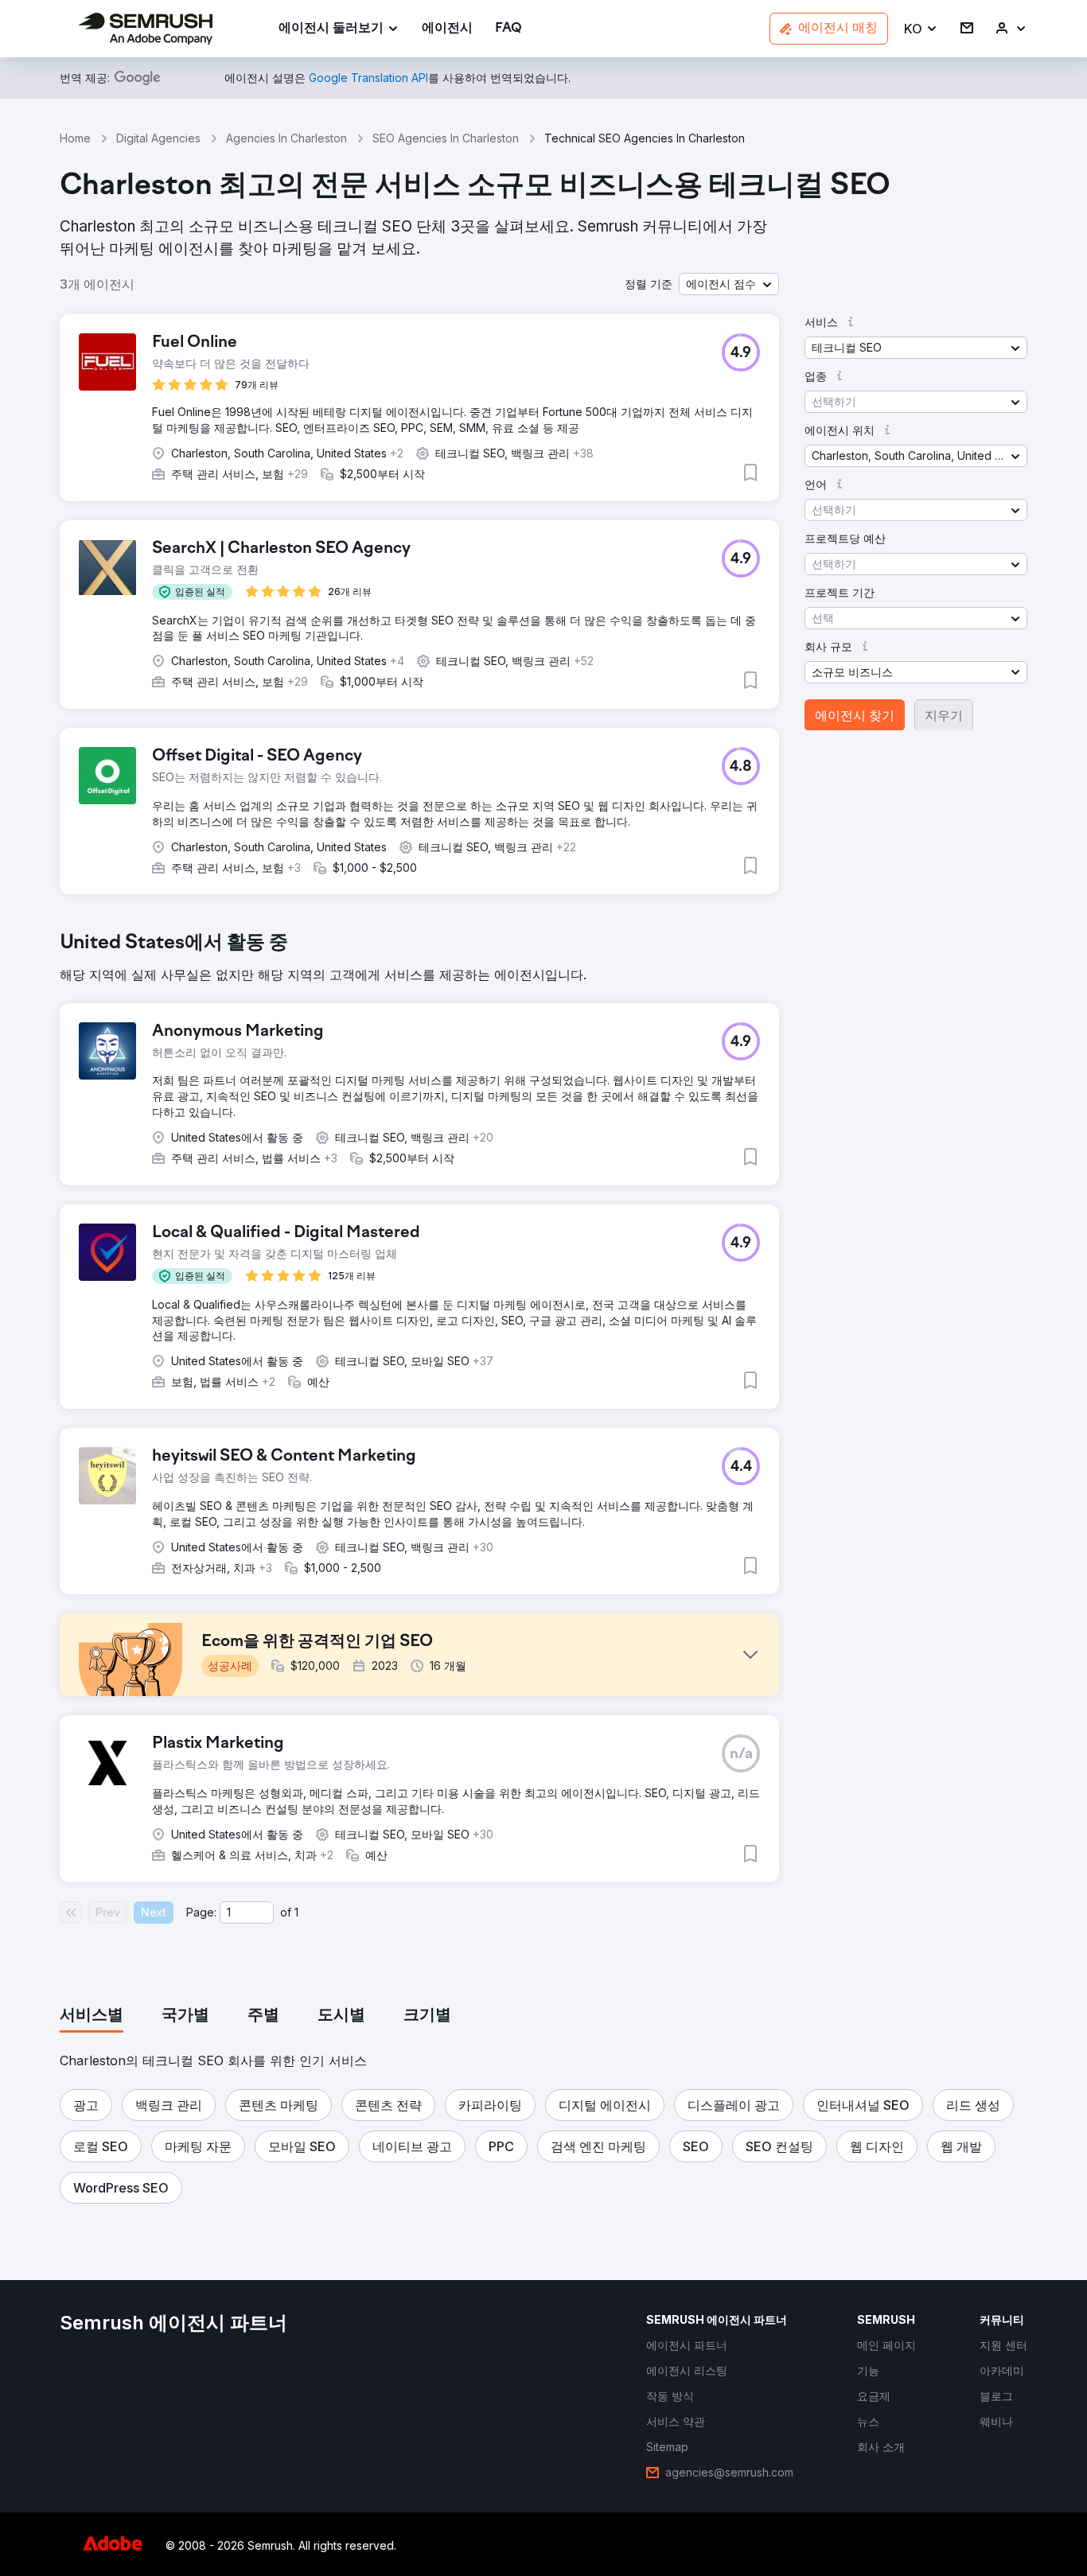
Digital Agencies (158, 138)
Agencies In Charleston (286, 138)
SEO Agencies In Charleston (446, 138)
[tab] (92, 2016)
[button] (921, 29)
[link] (447, 29)
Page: (201, 1912)
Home (75, 138)
